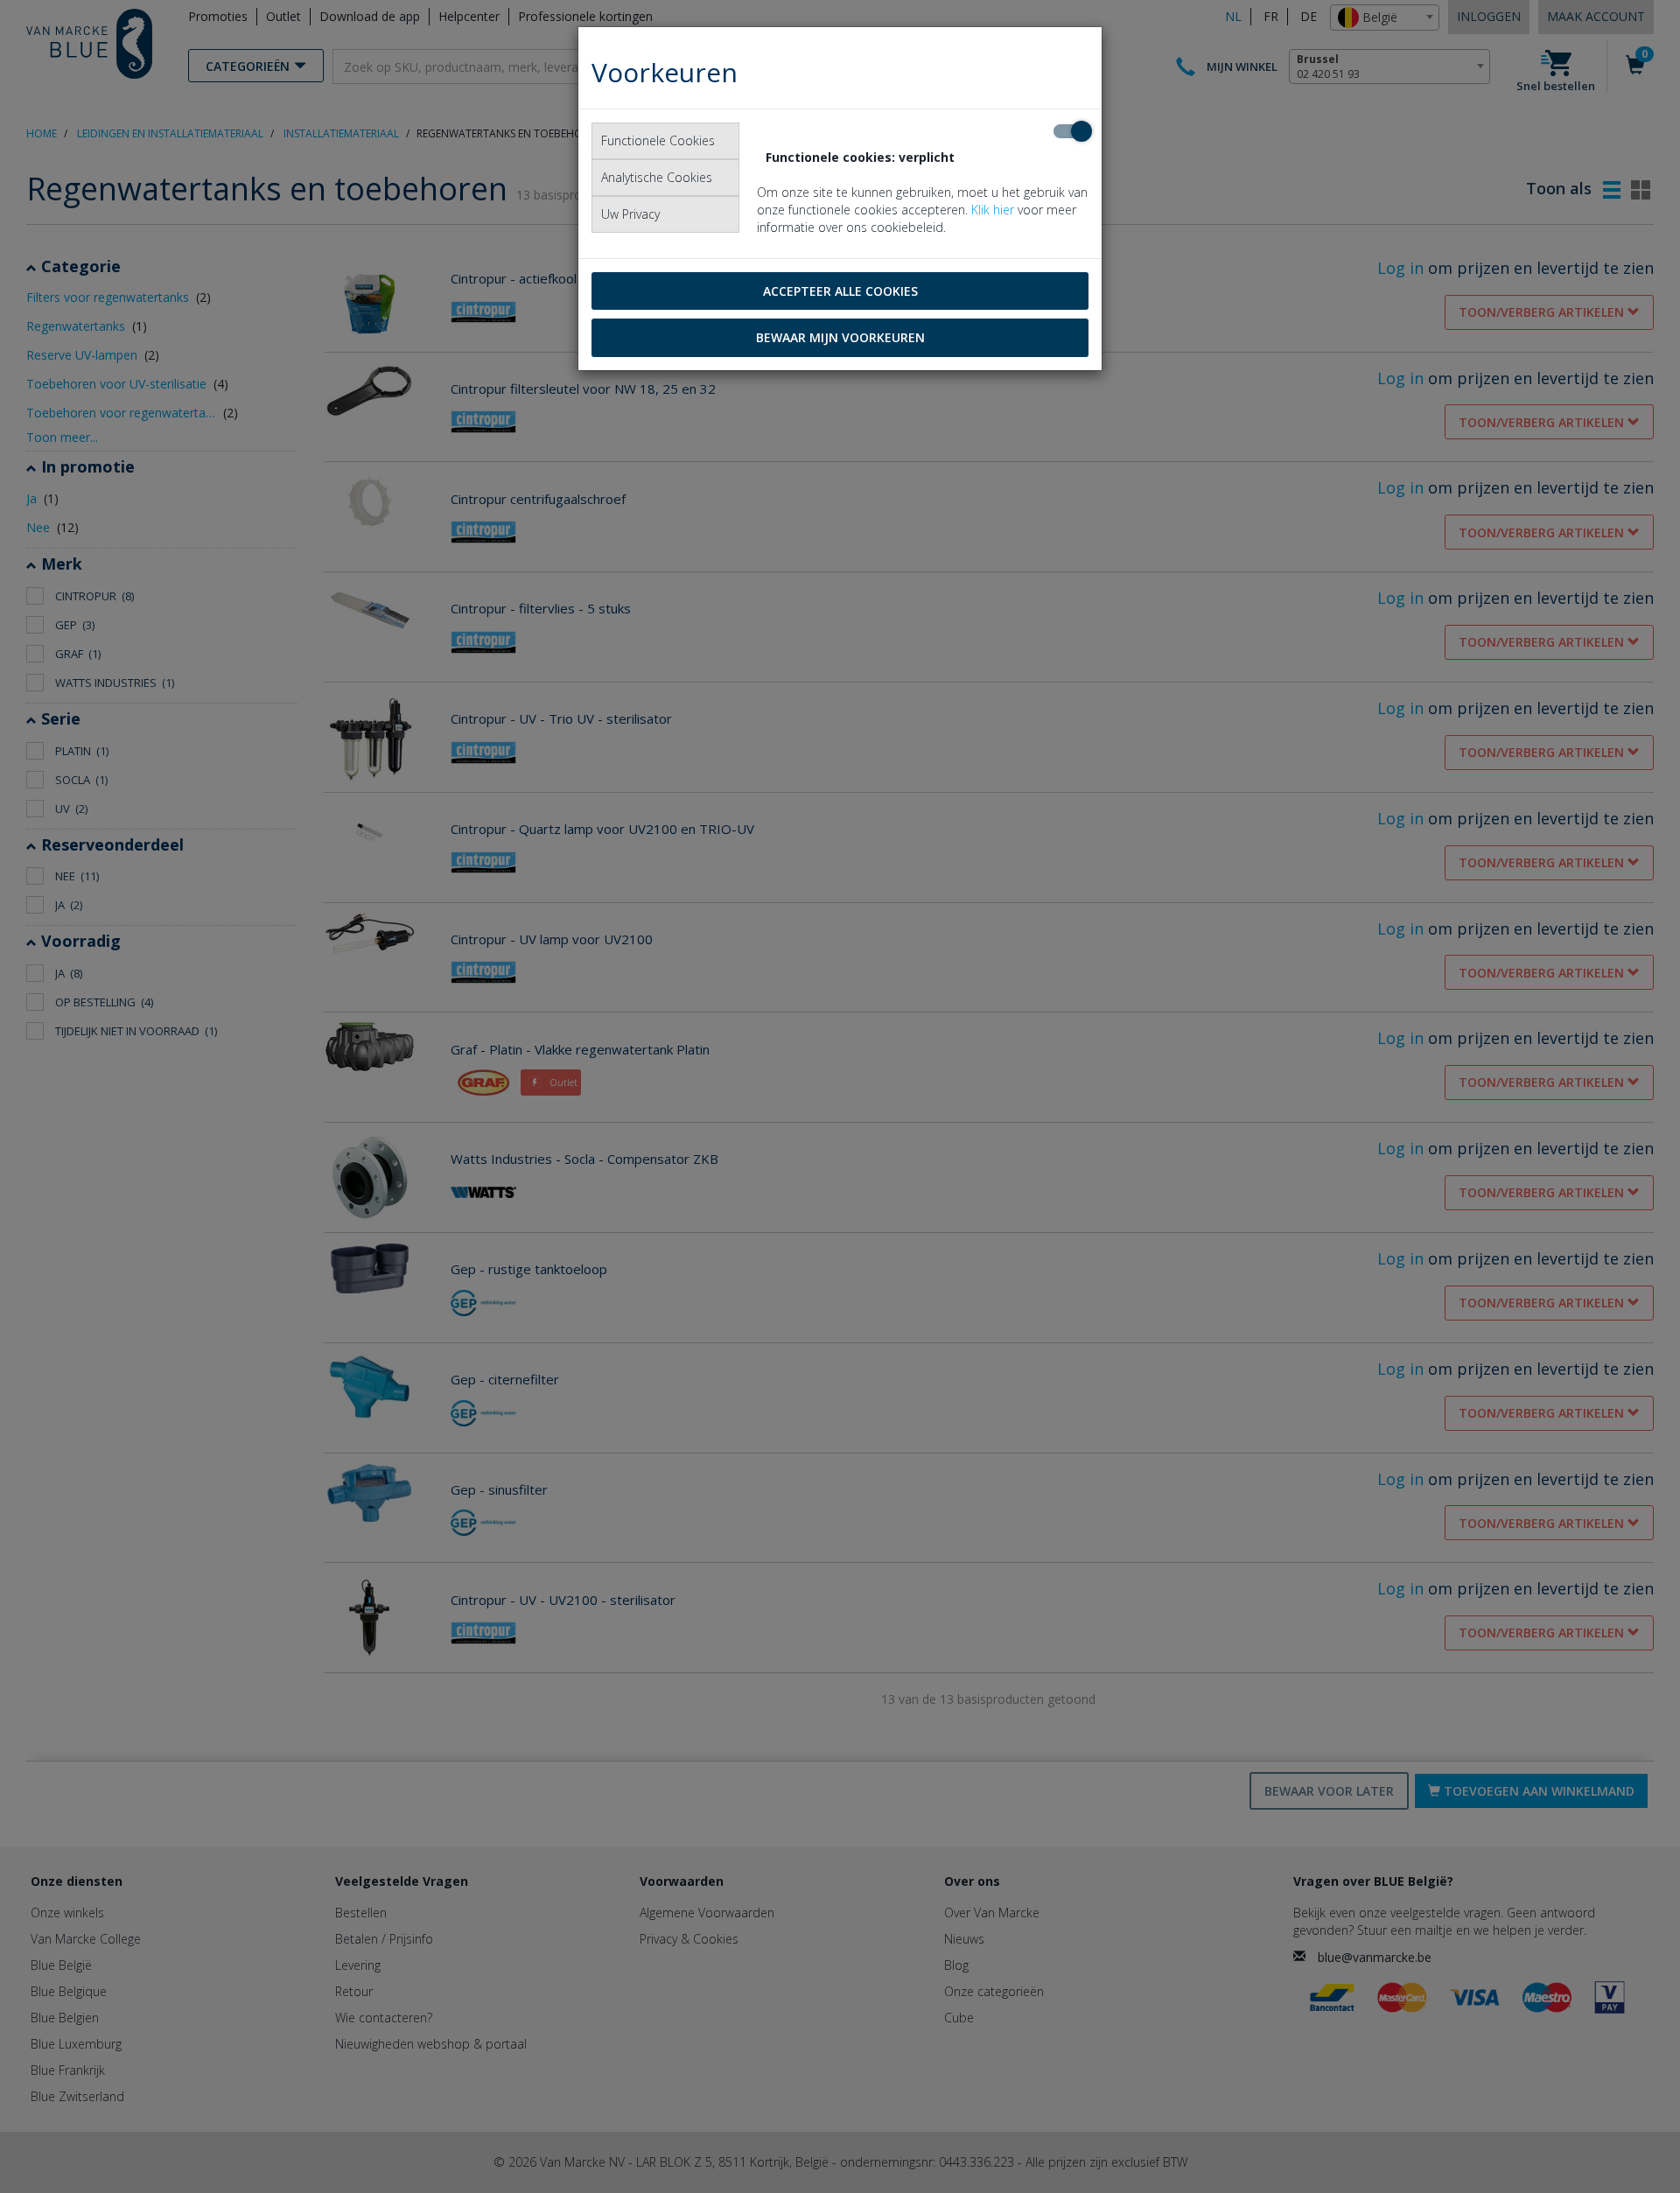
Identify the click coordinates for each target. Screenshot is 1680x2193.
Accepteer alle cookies (840, 291)
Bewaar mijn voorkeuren (840, 337)
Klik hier (993, 210)
